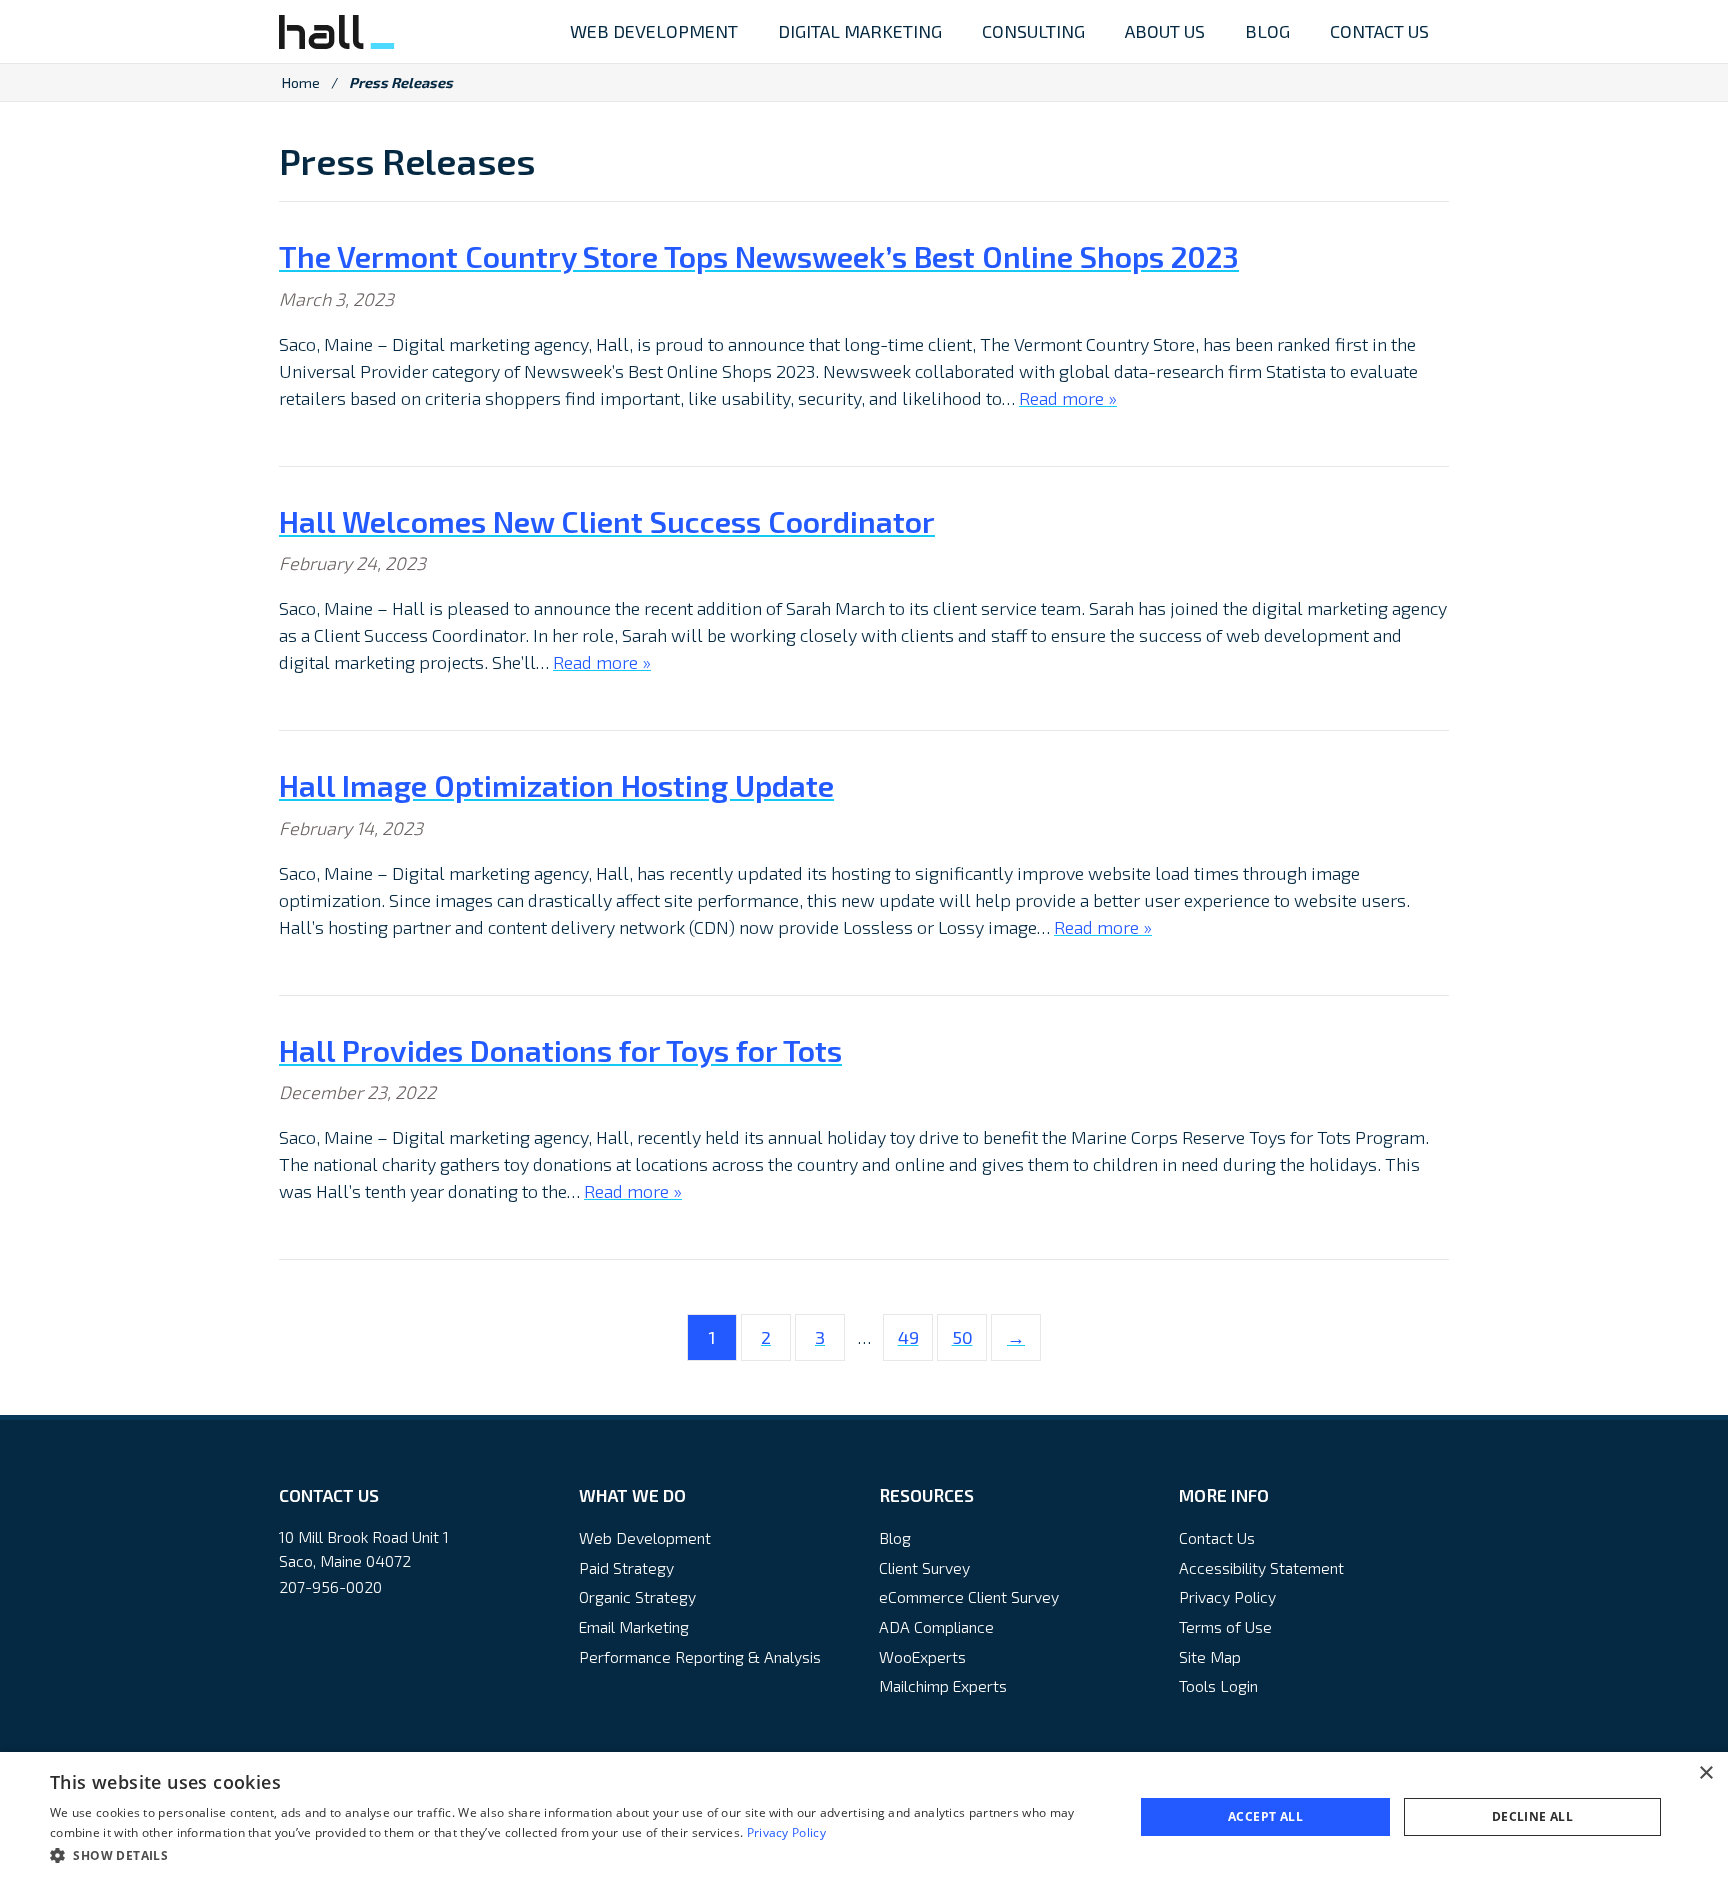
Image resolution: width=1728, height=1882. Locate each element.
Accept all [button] (1265, 1816)
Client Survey (924, 1567)
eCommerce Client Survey (969, 1596)
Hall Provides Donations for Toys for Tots (560, 1050)
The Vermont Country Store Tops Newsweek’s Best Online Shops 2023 (759, 256)
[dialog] (864, 1817)
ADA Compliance (936, 1626)
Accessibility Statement (1261, 1567)
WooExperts (922, 1656)
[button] (576, 1855)
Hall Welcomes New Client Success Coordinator (607, 521)
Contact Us (1217, 1537)
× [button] (1705, 1773)
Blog (895, 1537)
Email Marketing (634, 1626)
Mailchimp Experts (943, 1685)
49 (908, 1337)
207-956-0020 (330, 1586)
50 (962, 1337)
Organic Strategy (637, 1596)
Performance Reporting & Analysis (700, 1656)
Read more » (1068, 398)
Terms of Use (1225, 1626)
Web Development (645, 1537)
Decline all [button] (1532, 1816)
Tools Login (1218, 1685)
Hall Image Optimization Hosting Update (556, 785)
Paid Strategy (626, 1567)
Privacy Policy (1227, 1596)
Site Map (1210, 1656)
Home (301, 82)
